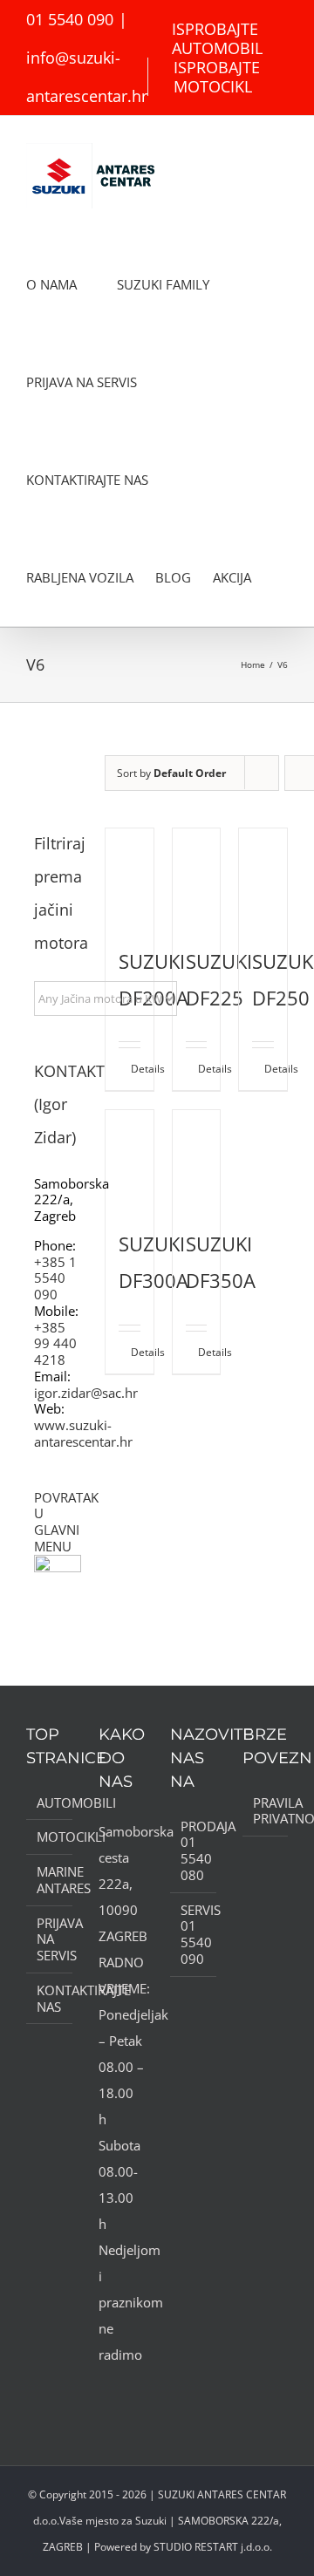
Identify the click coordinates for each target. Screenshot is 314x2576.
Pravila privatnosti (266, 1811)
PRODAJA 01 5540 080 (194, 1851)
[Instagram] (127, 2389)
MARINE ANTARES (50, 1880)
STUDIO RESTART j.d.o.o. (213, 2547)
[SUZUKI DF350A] (197, 1159)
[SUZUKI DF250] (263, 877)
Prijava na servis (50, 1939)
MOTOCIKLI (50, 1837)
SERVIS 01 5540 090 (194, 1935)
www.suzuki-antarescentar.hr (83, 1433)
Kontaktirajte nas (50, 1999)
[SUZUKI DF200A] (130, 877)
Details (136, 1069)
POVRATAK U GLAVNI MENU (66, 1522)
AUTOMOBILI (50, 1803)
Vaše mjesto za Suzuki (113, 2521)
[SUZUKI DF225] (197, 877)
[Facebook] (104, 2389)
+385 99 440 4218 (55, 1344)
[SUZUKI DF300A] (130, 1159)
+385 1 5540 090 (55, 1278)
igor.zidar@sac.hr (86, 1393)
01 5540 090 (70, 19)
